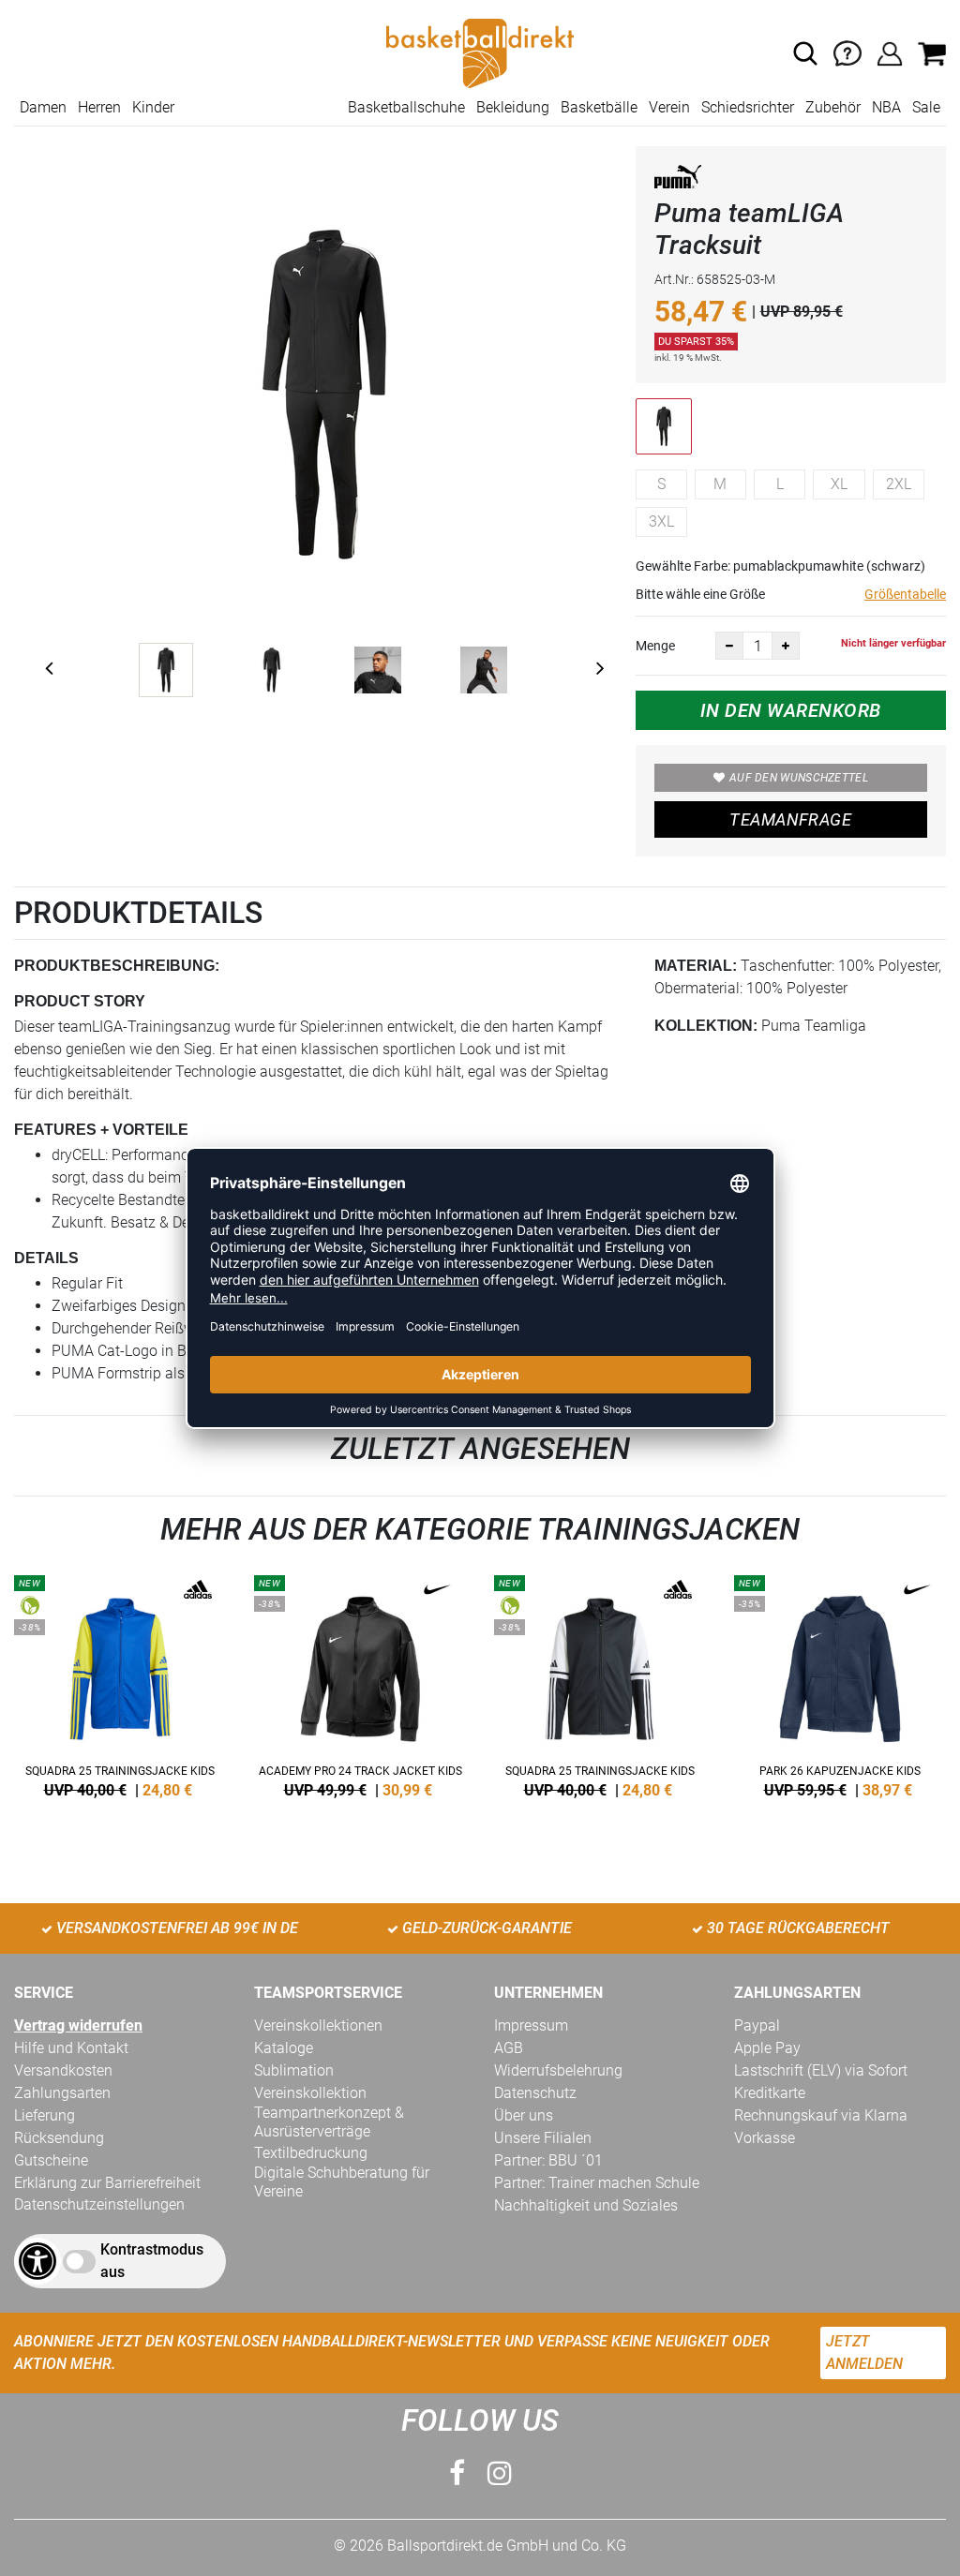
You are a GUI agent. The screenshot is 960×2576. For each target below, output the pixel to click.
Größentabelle (905, 594)
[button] (805, 53)
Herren (99, 107)
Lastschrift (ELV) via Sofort (821, 2070)
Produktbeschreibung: (117, 966)
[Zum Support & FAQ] (847, 52)
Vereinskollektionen (318, 2025)
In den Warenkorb (791, 710)
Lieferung (45, 2115)
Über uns (524, 2115)
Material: (696, 966)
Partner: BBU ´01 (548, 2160)
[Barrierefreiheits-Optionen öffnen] (37, 2261)
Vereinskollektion (310, 2093)
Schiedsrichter (748, 107)
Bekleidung (513, 107)
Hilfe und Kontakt (71, 2048)
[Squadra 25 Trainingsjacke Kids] (120, 1683)
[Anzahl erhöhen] (786, 646)
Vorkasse (765, 2138)
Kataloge (284, 2048)
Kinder (153, 107)
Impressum (531, 2025)
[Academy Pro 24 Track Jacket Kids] (360, 1683)
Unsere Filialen (543, 2138)
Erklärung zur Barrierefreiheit (107, 2183)
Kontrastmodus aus (152, 2261)
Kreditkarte (770, 2093)
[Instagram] (500, 2473)
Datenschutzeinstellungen (99, 2204)
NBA (886, 107)
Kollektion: (706, 1026)
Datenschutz (535, 2093)
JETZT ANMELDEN (864, 2353)
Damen (43, 107)
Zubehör (833, 107)
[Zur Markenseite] (678, 180)
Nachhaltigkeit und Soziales (586, 2205)
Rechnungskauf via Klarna (821, 2115)
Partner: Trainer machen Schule (597, 2183)
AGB (509, 2048)
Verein (669, 107)
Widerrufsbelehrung (558, 2070)
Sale (926, 107)
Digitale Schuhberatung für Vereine (342, 2182)
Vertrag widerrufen (78, 2025)
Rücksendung (59, 2138)
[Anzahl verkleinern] (729, 646)
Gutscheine (51, 2160)
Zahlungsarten (62, 2093)
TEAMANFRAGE (790, 819)
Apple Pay (767, 2048)
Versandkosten (63, 2070)
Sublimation (294, 2070)
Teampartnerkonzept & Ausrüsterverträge (329, 2122)
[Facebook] (457, 2473)
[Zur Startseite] (480, 52)
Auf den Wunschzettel (799, 778)
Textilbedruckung (311, 2153)
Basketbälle (599, 107)
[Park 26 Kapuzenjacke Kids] (840, 1683)
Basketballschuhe (406, 107)
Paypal (757, 2025)
